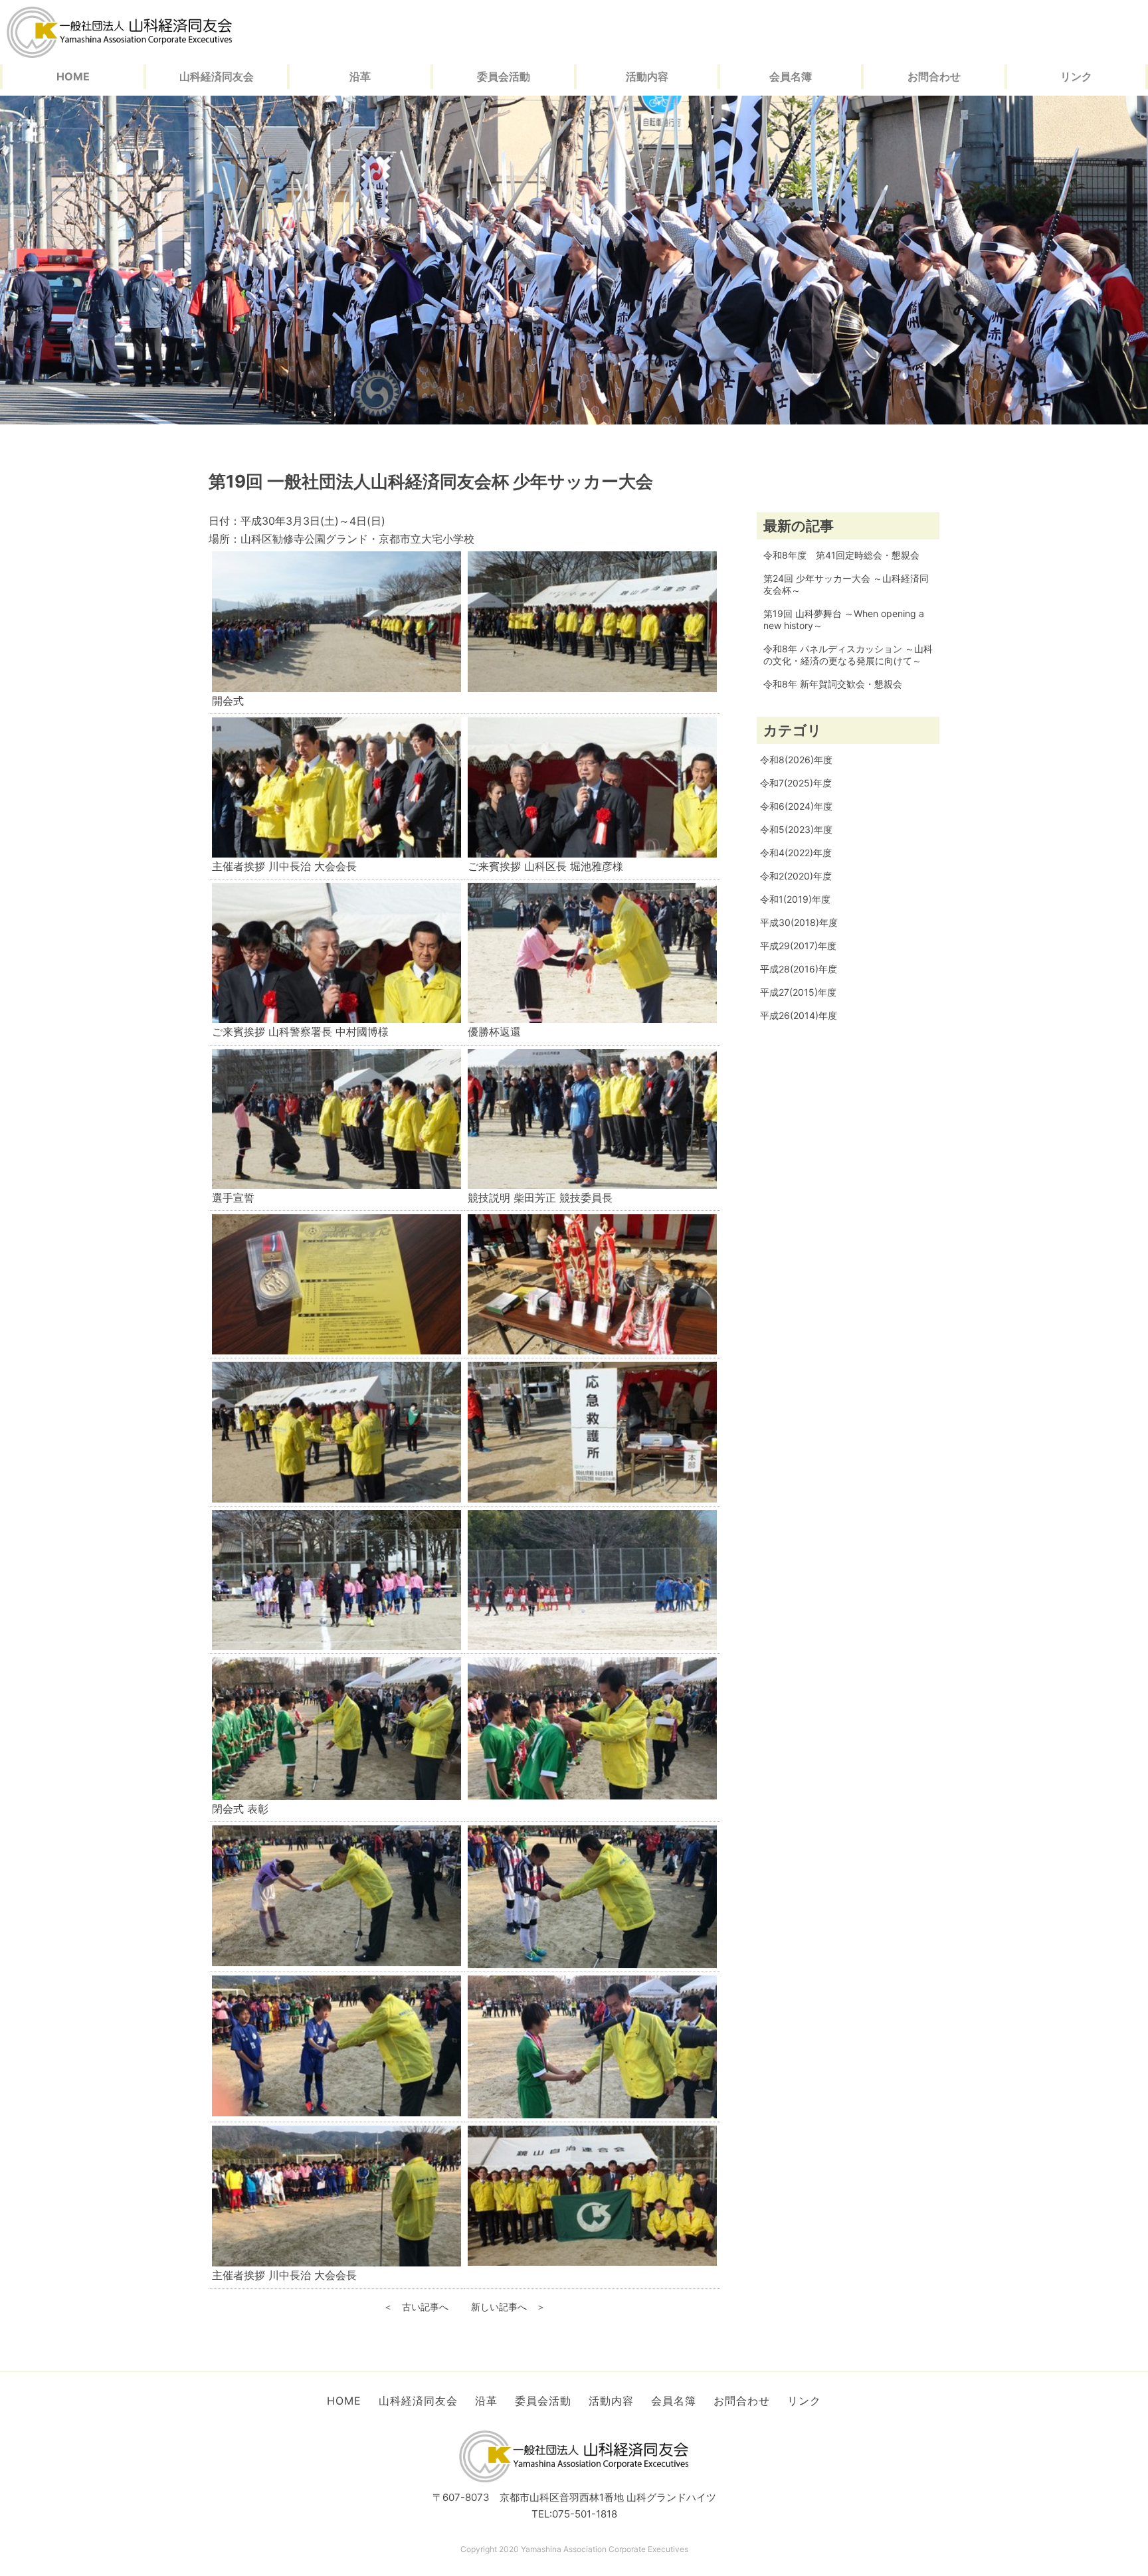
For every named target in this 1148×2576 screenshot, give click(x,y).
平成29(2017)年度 (798, 946)
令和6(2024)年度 (796, 806)
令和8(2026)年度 (796, 760)
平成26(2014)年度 (799, 1015)
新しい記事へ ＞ (508, 2307)
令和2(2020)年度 (796, 876)
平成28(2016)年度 (799, 969)
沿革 (360, 76)
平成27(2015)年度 (798, 992)
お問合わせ (934, 76)
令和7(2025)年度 (796, 783)
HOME (73, 76)
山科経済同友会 (217, 76)
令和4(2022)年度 (796, 853)
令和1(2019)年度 (795, 899)
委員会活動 (504, 76)
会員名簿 (791, 76)
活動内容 (647, 76)
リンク (1076, 76)
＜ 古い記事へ (416, 2307)
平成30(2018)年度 (799, 922)
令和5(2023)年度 (796, 829)
